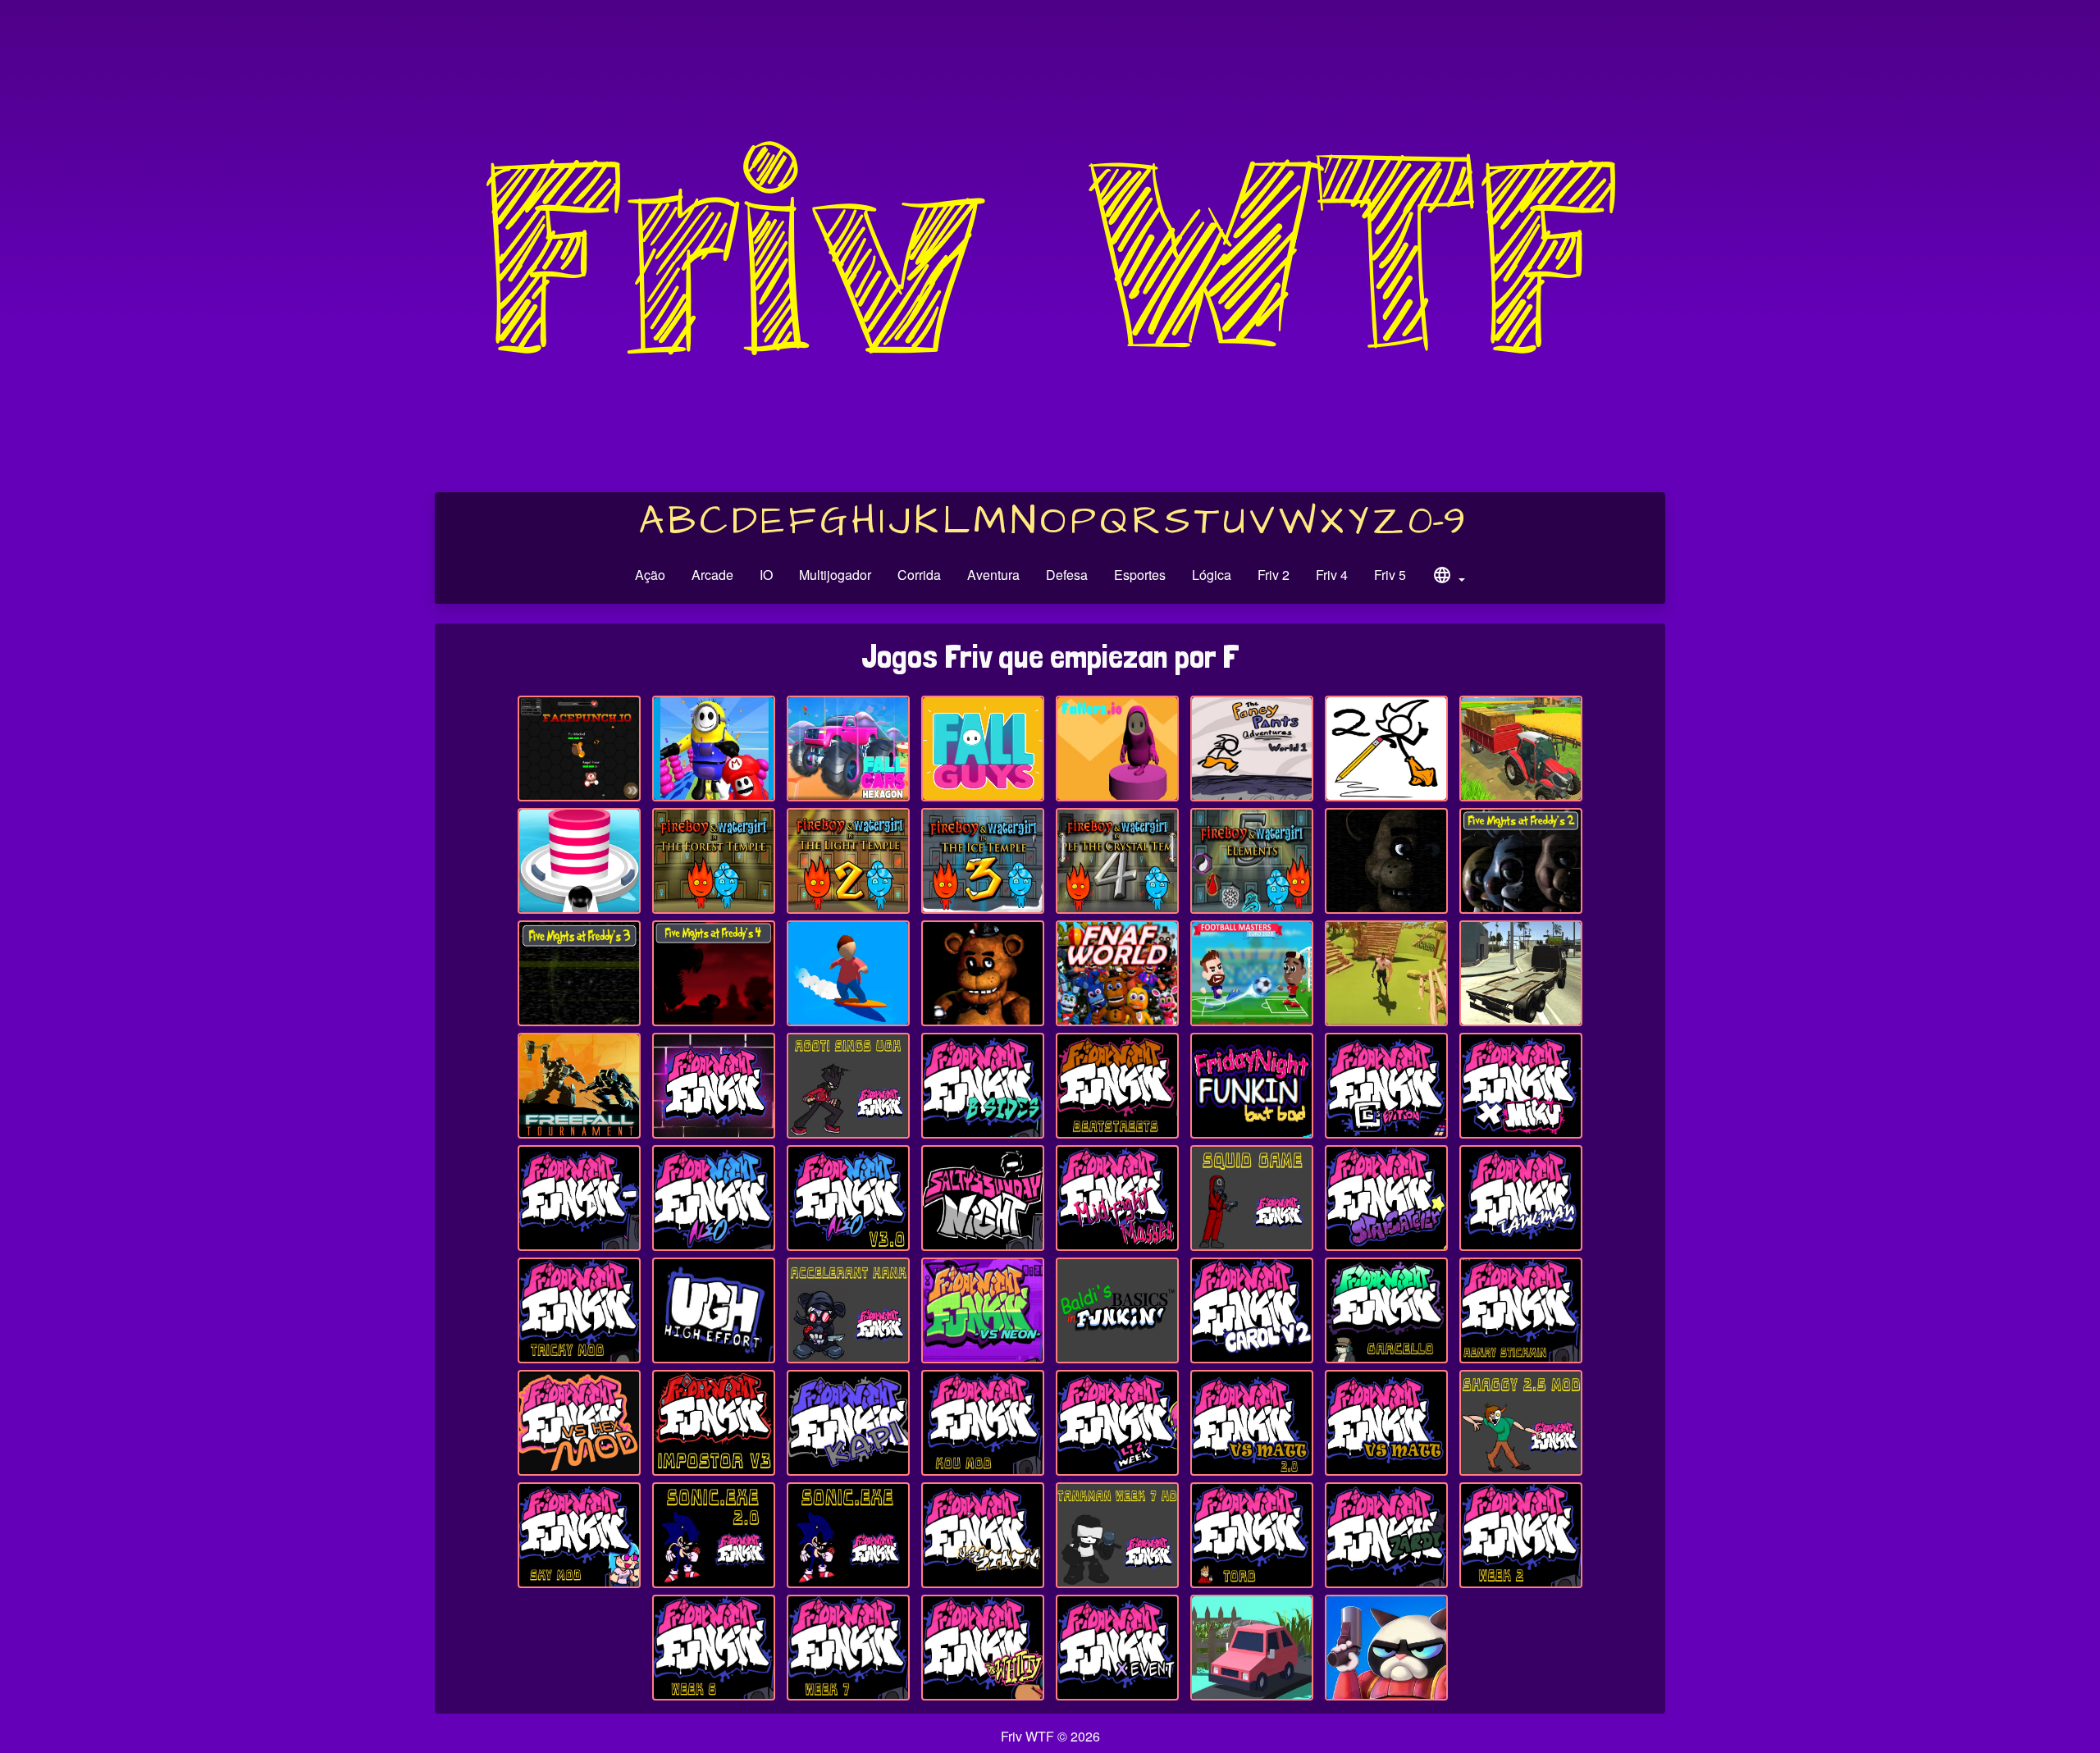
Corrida (919, 575)
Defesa (1067, 575)
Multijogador (835, 575)
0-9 (1437, 522)
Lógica (1212, 575)
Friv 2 (1274, 575)
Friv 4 (1332, 575)
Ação (650, 575)
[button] (1449, 577)
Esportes (1140, 575)
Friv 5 (1390, 575)
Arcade (712, 575)
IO (766, 575)
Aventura (993, 575)
